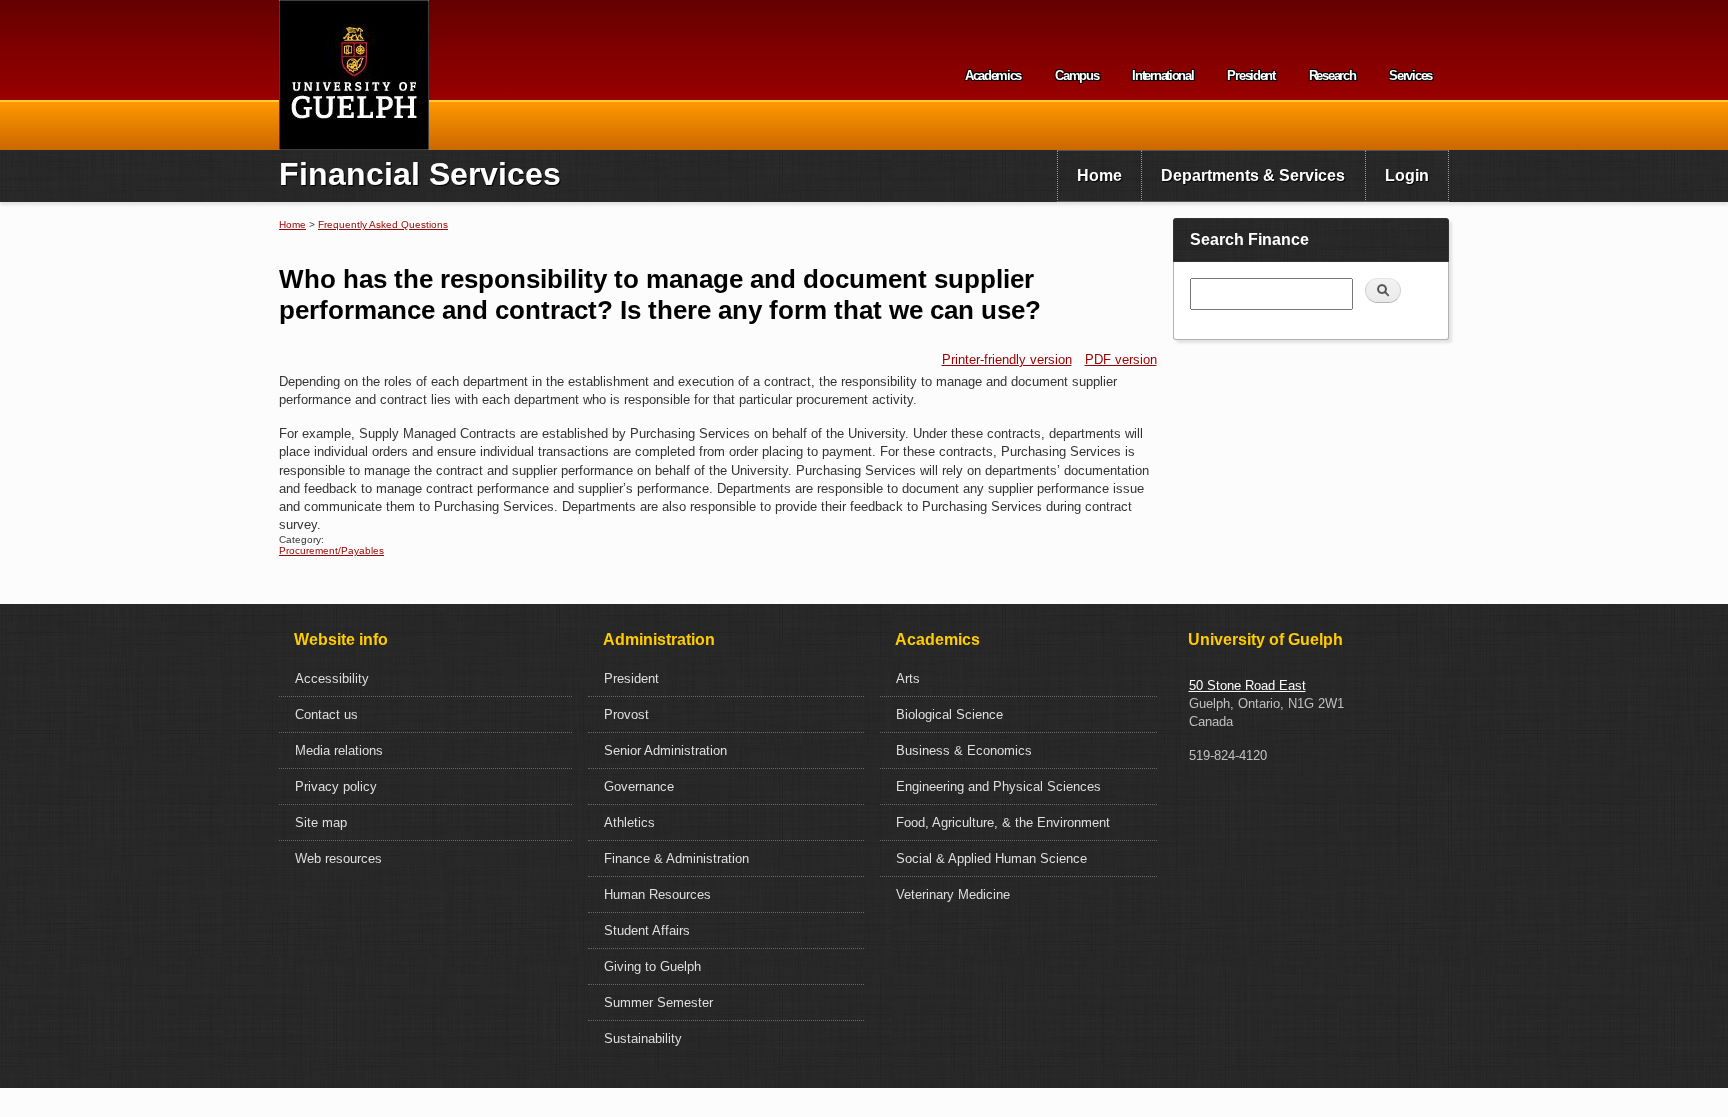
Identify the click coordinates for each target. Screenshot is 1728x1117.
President (1250, 75)
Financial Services (420, 174)
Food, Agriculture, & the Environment (1003, 822)
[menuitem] (1099, 176)
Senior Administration (665, 750)
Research (1332, 75)
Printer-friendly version (1007, 359)
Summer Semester (658, 1002)
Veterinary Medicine (953, 894)
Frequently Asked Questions (383, 224)
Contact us (326, 714)
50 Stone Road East (1247, 685)
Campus (1076, 75)
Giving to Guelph (652, 966)
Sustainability (643, 1038)
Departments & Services (1253, 175)
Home (1099, 175)
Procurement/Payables (331, 550)
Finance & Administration (676, 858)
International (1162, 75)
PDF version (1121, 359)
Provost (626, 714)
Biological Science (949, 714)
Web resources (338, 858)
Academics (993, 75)
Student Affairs (647, 930)
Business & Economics (964, 750)
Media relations (339, 750)
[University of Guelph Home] (354, 75)
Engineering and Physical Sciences (998, 786)
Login (1407, 175)
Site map (321, 822)
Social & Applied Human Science (991, 858)
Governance (639, 786)
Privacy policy (336, 786)
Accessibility (332, 678)
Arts (908, 678)
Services (1410, 75)
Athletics (629, 822)
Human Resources (657, 894)
